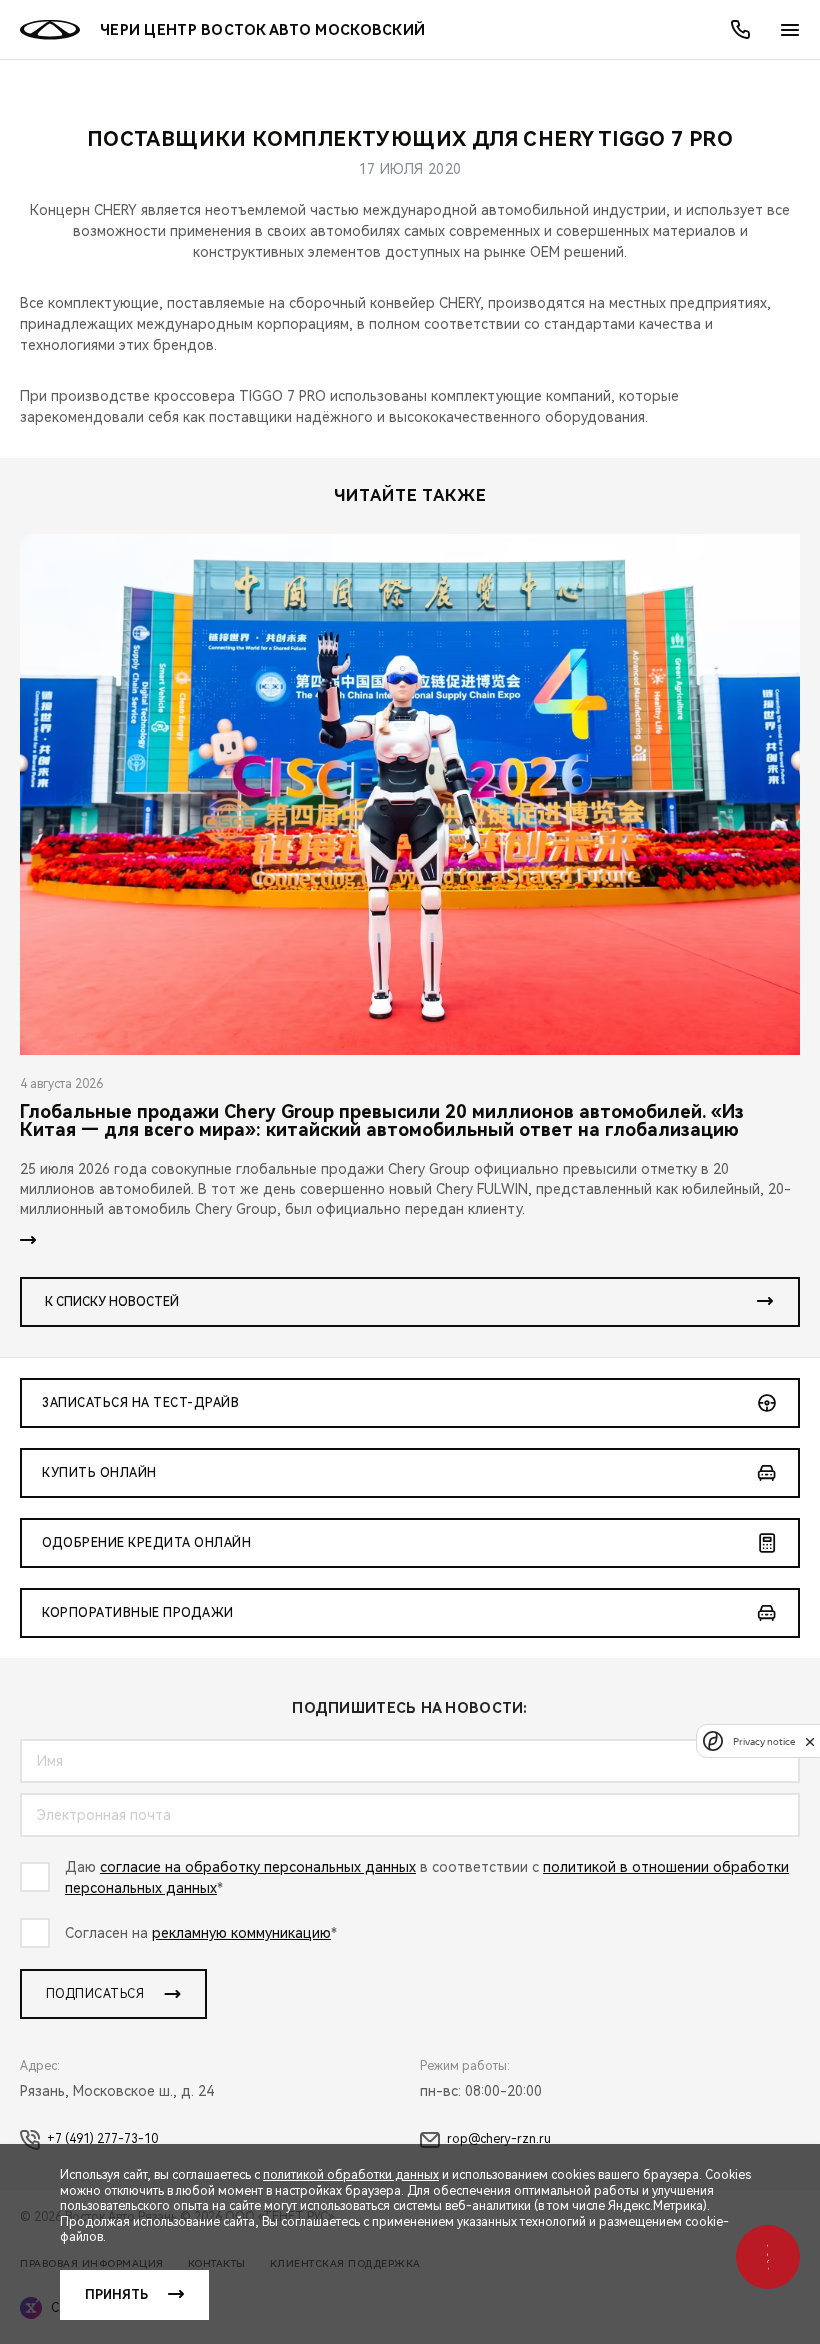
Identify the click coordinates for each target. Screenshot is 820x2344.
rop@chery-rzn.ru (499, 2139)
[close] (810, 1741)
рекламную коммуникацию (241, 1933)
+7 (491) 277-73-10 (102, 2139)
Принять (116, 2295)
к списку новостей (112, 1302)
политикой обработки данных (351, 2175)
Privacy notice (764, 1741)
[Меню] (790, 30)
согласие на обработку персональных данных (258, 1867)
